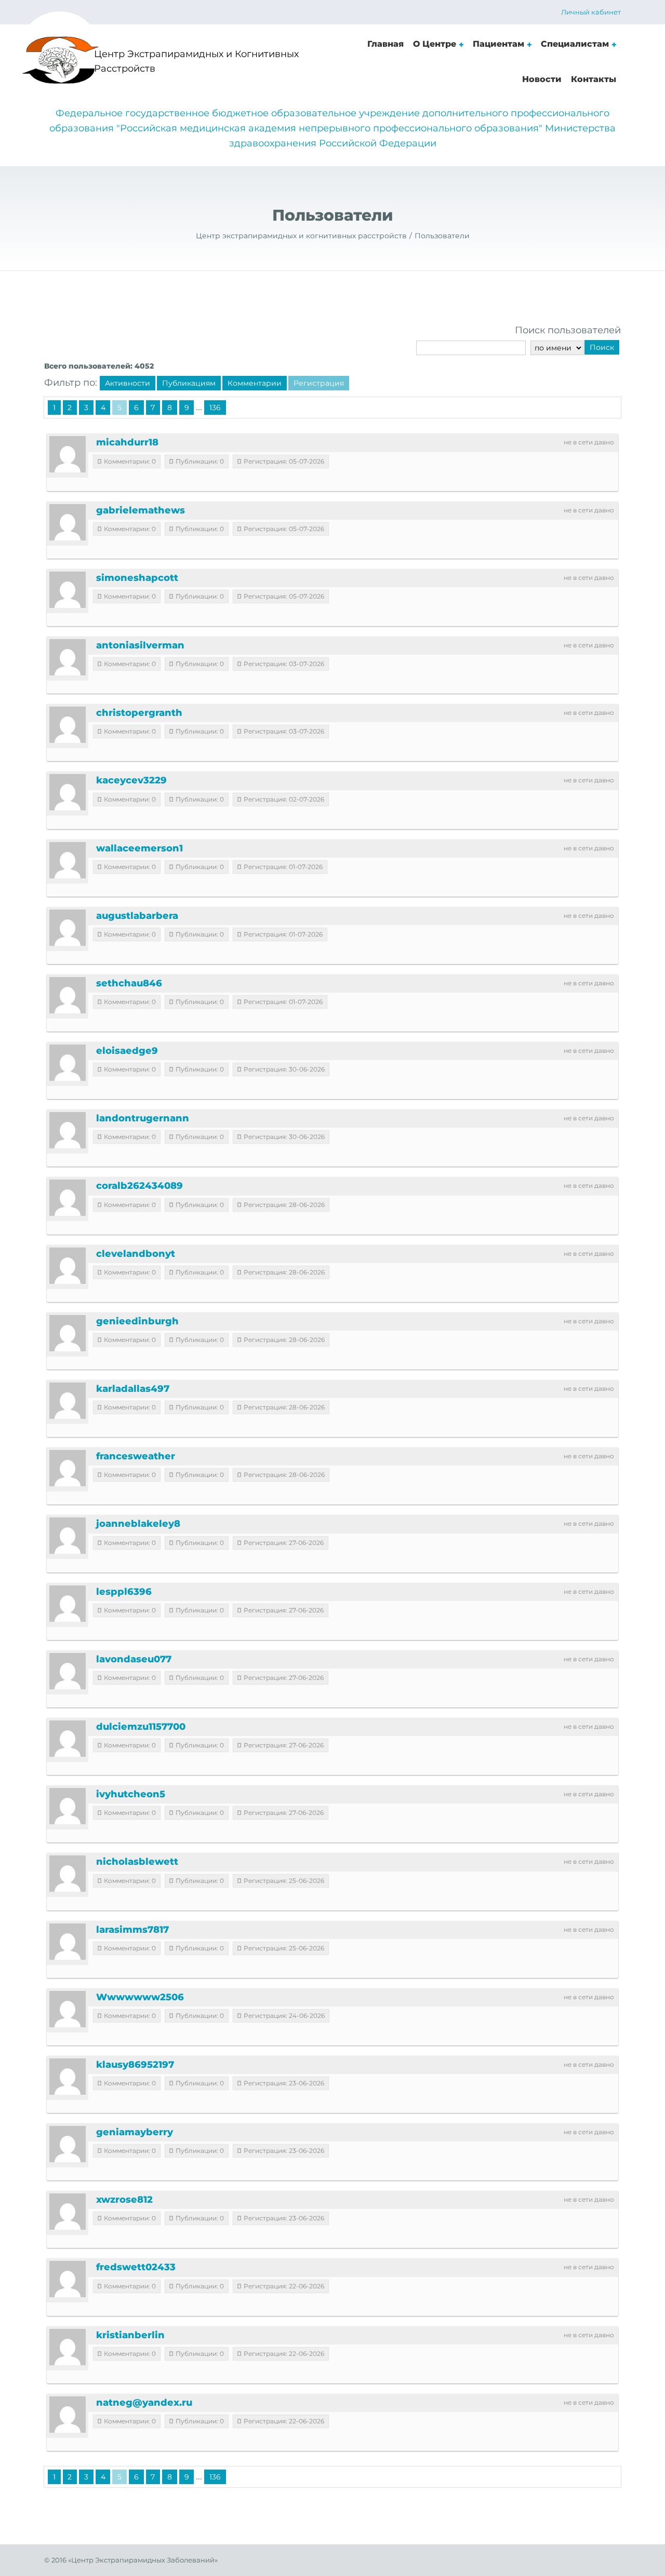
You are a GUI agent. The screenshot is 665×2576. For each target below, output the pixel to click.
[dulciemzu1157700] (68, 1739)
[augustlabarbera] (68, 928)
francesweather (136, 1456)
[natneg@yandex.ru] (68, 2415)
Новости (542, 79)
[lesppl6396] (68, 1604)
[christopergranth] (68, 725)
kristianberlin (130, 2335)
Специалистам (575, 44)
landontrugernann (143, 1118)
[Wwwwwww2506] (68, 2009)
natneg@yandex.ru (144, 2403)
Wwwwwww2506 (140, 1997)
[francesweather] (68, 1468)
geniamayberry (135, 2132)
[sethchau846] (68, 995)
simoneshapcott (137, 578)
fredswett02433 (136, 2267)
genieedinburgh (137, 1321)
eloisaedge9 (127, 1051)
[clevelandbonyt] (68, 1266)
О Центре (435, 44)
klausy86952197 (135, 2065)
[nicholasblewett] (68, 1874)
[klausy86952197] (68, 2077)
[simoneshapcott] (68, 590)
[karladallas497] (68, 1401)
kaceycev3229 (131, 780)
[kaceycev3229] (68, 792)
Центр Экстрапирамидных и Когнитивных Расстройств (196, 62)
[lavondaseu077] (68, 1671)
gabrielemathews (141, 510)
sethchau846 (129, 983)
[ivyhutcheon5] (68, 1806)
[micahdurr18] (68, 454)
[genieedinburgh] (68, 1333)
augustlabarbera (137, 916)
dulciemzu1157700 (141, 1727)
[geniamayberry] (68, 2144)
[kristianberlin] (68, 2347)
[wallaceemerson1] (68, 860)
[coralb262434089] (68, 1198)
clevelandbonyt (136, 1254)
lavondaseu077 (134, 1659)
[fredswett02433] (68, 2279)
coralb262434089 (139, 1186)
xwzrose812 (124, 2200)
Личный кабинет (591, 12)
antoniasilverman (140, 645)
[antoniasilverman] (68, 657)
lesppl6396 (124, 1592)
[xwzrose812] (68, 2212)
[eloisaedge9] (68, 1063)
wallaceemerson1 (139, 848)
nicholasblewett (137, 1862)
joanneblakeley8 (138, 1524)
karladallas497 (133, 1389)
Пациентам (498, 44)
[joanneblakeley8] (68, 1536)
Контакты (594, 79)
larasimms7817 (132, 1930)
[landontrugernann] (68, 1130)
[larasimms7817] (68, 1942)
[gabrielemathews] (68, 522)
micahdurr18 (127, 442)
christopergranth (139, 713)
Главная (385, 44)
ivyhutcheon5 (131, 1794)
